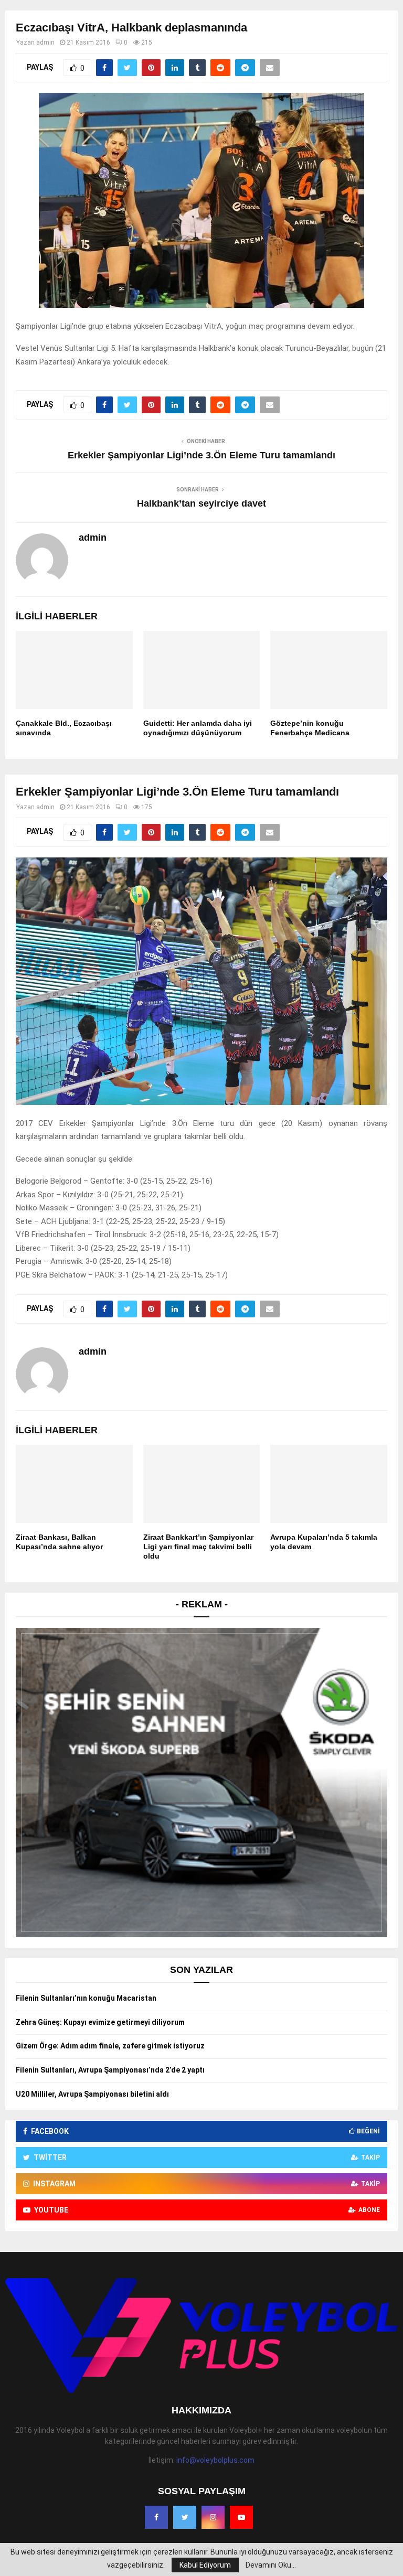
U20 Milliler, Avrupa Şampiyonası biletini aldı (92, 2094)
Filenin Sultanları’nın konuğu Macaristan (86, 1998)
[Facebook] (156, 2517)
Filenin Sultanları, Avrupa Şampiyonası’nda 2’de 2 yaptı (110, 2070)
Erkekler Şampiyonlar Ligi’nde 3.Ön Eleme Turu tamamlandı (201, 455)
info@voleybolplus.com (215, 2460)
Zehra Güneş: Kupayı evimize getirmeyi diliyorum (100, 2022)
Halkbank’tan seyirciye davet (201, 503)
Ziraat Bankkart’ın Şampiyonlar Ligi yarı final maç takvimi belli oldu (198, 1547)
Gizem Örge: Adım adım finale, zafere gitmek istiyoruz (110, 2046)
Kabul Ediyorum (205, 2565)
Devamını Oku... (271, 2565)
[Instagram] (213, 2517)
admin (45, 42)
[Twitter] (185, 2517)
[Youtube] (241, 2517)
